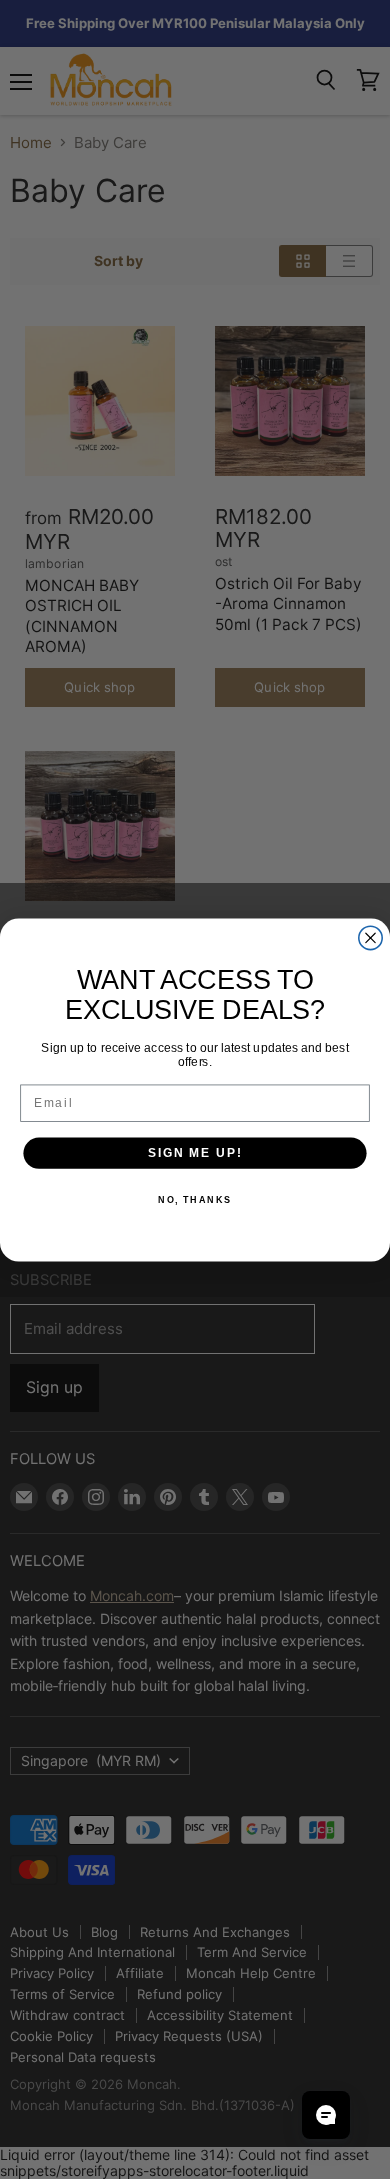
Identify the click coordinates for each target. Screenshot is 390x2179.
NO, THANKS (195, 1199)
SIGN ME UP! (195, 1152)
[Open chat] (326, 2115)
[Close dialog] (370, 937)
